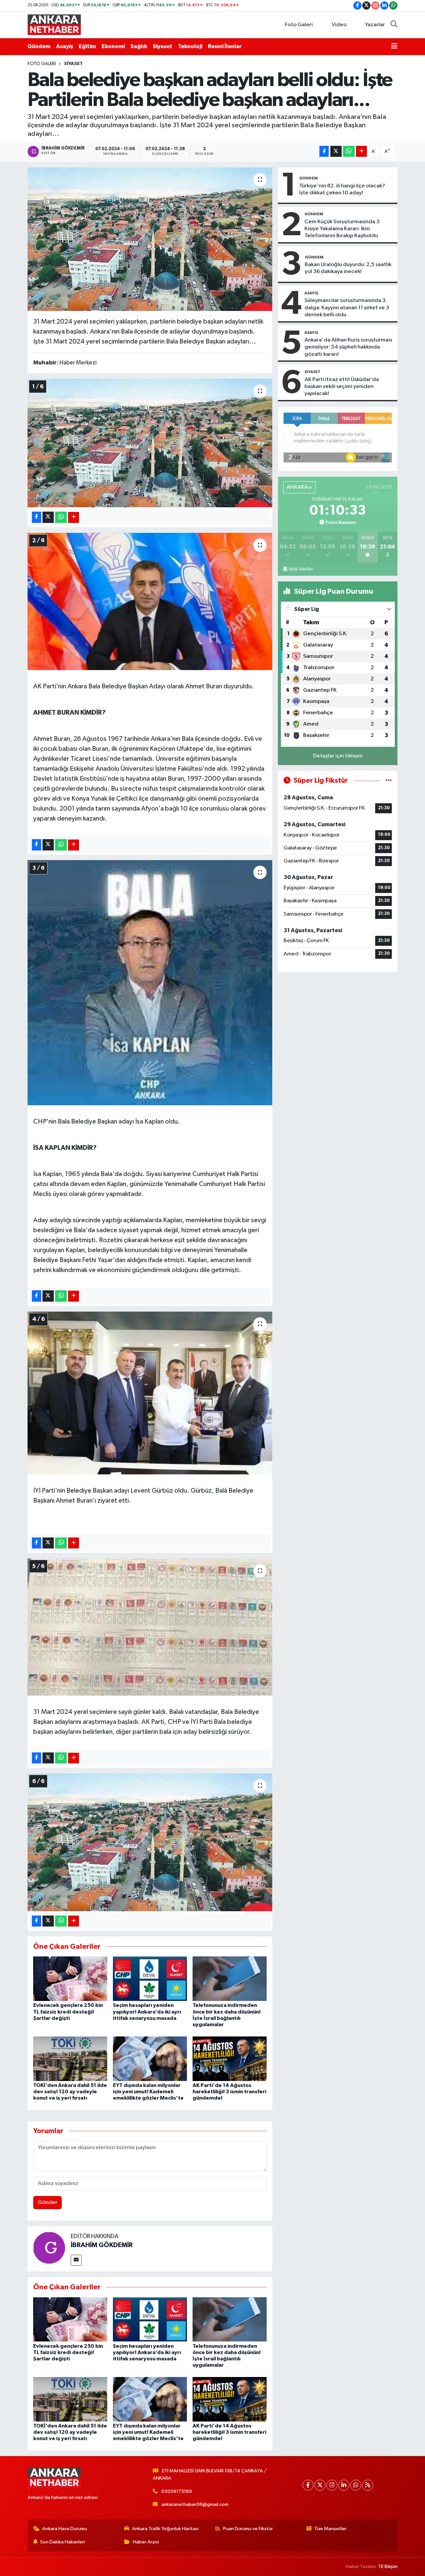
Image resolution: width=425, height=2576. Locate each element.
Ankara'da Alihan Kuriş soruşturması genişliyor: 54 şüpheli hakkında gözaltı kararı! (348, 347)
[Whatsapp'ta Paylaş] (349, 151)
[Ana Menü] (394, 47)
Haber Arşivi (146, 2542)
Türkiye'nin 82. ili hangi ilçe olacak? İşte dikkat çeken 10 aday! (342, 189)
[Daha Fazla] (361, 151)
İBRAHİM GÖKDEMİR (102, 2245)
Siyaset (163, 46)
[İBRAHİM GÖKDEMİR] (49, 2247)
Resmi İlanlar (225, 46)
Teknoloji (190, 46)
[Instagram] (332, 2485)
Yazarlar (375, 25)
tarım (103, 809)
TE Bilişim (388, 2567)
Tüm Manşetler (330, 2529)
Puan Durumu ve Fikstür (248, 2529)
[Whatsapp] (356, 2485)
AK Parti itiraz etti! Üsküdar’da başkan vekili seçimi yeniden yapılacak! (342, 387)
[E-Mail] (76, 2260)
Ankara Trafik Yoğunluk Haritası (165, 2529)
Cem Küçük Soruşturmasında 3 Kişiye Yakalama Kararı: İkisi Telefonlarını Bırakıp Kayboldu (342, 229)
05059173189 (177, 2491)
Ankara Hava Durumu (65, 2529)
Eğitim (87, 46)
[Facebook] (308, 2485)
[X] (320, 2485)
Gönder (48, 2202)
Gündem (39, 46)
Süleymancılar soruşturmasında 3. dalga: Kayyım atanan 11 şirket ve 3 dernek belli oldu (347, 308)
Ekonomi (113, 46)
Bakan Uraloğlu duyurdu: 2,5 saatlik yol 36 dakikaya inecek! (348, 268)
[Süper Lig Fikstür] (389, 781)
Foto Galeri (299, 25)
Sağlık (139, 46)
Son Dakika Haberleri (63, 2542)
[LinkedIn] (344, 2485)
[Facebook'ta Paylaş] (324, 151)
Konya (80, 799)
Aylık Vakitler (301, 569)
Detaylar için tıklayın (338, 756)
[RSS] (368, 2485)
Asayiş (65, 46)
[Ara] (394, 25)
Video (339, 25)
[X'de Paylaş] (336, 151)
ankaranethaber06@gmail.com (195, 2504)
